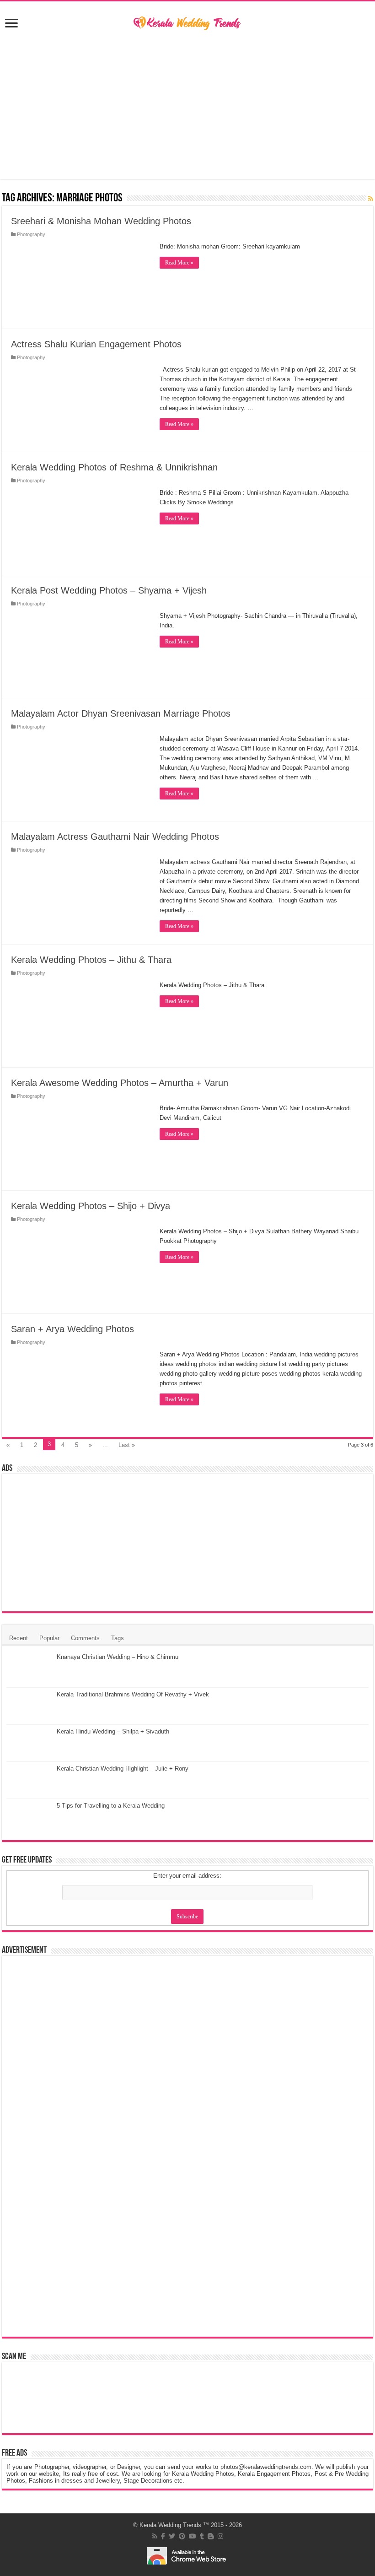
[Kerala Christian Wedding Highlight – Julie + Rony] (29, 1780)
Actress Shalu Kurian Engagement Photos (96, 344)
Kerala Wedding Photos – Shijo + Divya (91, 1206)
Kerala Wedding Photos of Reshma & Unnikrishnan (114, 467)
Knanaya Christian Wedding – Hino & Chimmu (118, 1657)
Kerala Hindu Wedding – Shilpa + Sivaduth (113, 1731)
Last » (127, 1445)
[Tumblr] (202, 2536)
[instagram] (220, 2536)
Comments (85, 1638)
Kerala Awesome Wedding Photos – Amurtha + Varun (120, 1083)
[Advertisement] (187, 106)
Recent (19, 1638)
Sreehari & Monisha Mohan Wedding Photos (101, 221)
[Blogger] (211, 2536)
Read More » (179, 263)
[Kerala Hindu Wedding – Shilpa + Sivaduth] (29, 1743)
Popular (49, 1638)
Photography (31, 234)
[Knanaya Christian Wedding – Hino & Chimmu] (29, 1669)
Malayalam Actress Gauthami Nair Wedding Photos (115, 837)
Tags (118, 1638)
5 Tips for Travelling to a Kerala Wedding (111, 1806)
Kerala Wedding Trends (170, 2525)
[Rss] (155, 2536)
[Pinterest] (182, 2536)
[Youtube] (193, 2536)
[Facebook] (163, 2536)
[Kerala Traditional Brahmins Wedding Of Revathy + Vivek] (29, 1706)
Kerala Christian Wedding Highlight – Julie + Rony (123, 1769)
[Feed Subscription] (371, 199)
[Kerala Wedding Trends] (187, 22)
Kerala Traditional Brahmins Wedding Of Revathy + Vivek (133, 1694)
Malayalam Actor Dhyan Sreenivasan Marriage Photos (121, 713)
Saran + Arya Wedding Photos (72, 1329)
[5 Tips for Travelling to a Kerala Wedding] (29, 1817)
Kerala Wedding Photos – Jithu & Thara (91, 960)
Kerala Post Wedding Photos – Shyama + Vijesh (109, 590)
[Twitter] (172, 2536)
